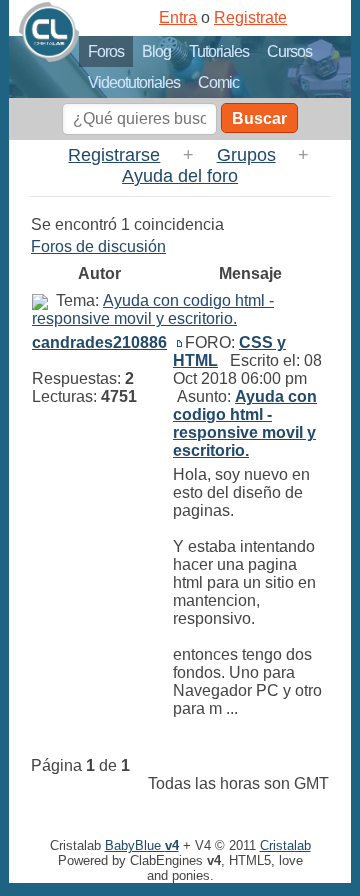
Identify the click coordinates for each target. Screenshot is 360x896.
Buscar (259, 118)
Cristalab (285, 845)
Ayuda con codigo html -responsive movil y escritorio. (153, 309)
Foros (106, 51)
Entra (178, 17)
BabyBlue (142, 845)
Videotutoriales (134, 82)
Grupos (246, 155)
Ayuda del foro (180, 176)
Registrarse (114, 155)
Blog (156, 51)
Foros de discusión (98, 246)
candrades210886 (99, 342)
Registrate (250, 17)
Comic (218, 82)
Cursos (289, 51)
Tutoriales (219, 51)
